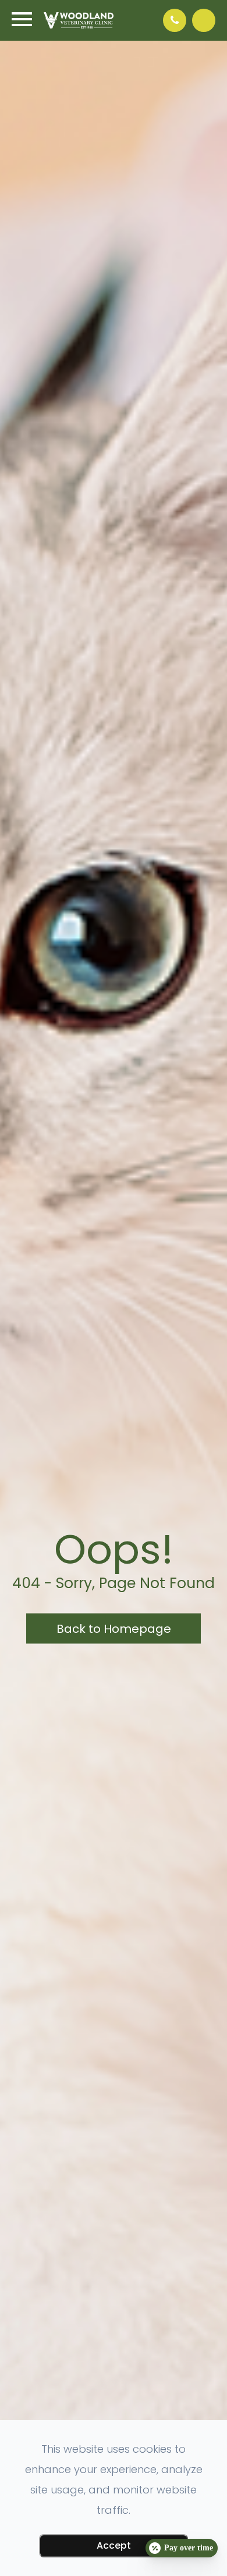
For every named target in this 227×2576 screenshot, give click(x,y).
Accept (114, 2545)
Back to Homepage (114, 1629)
